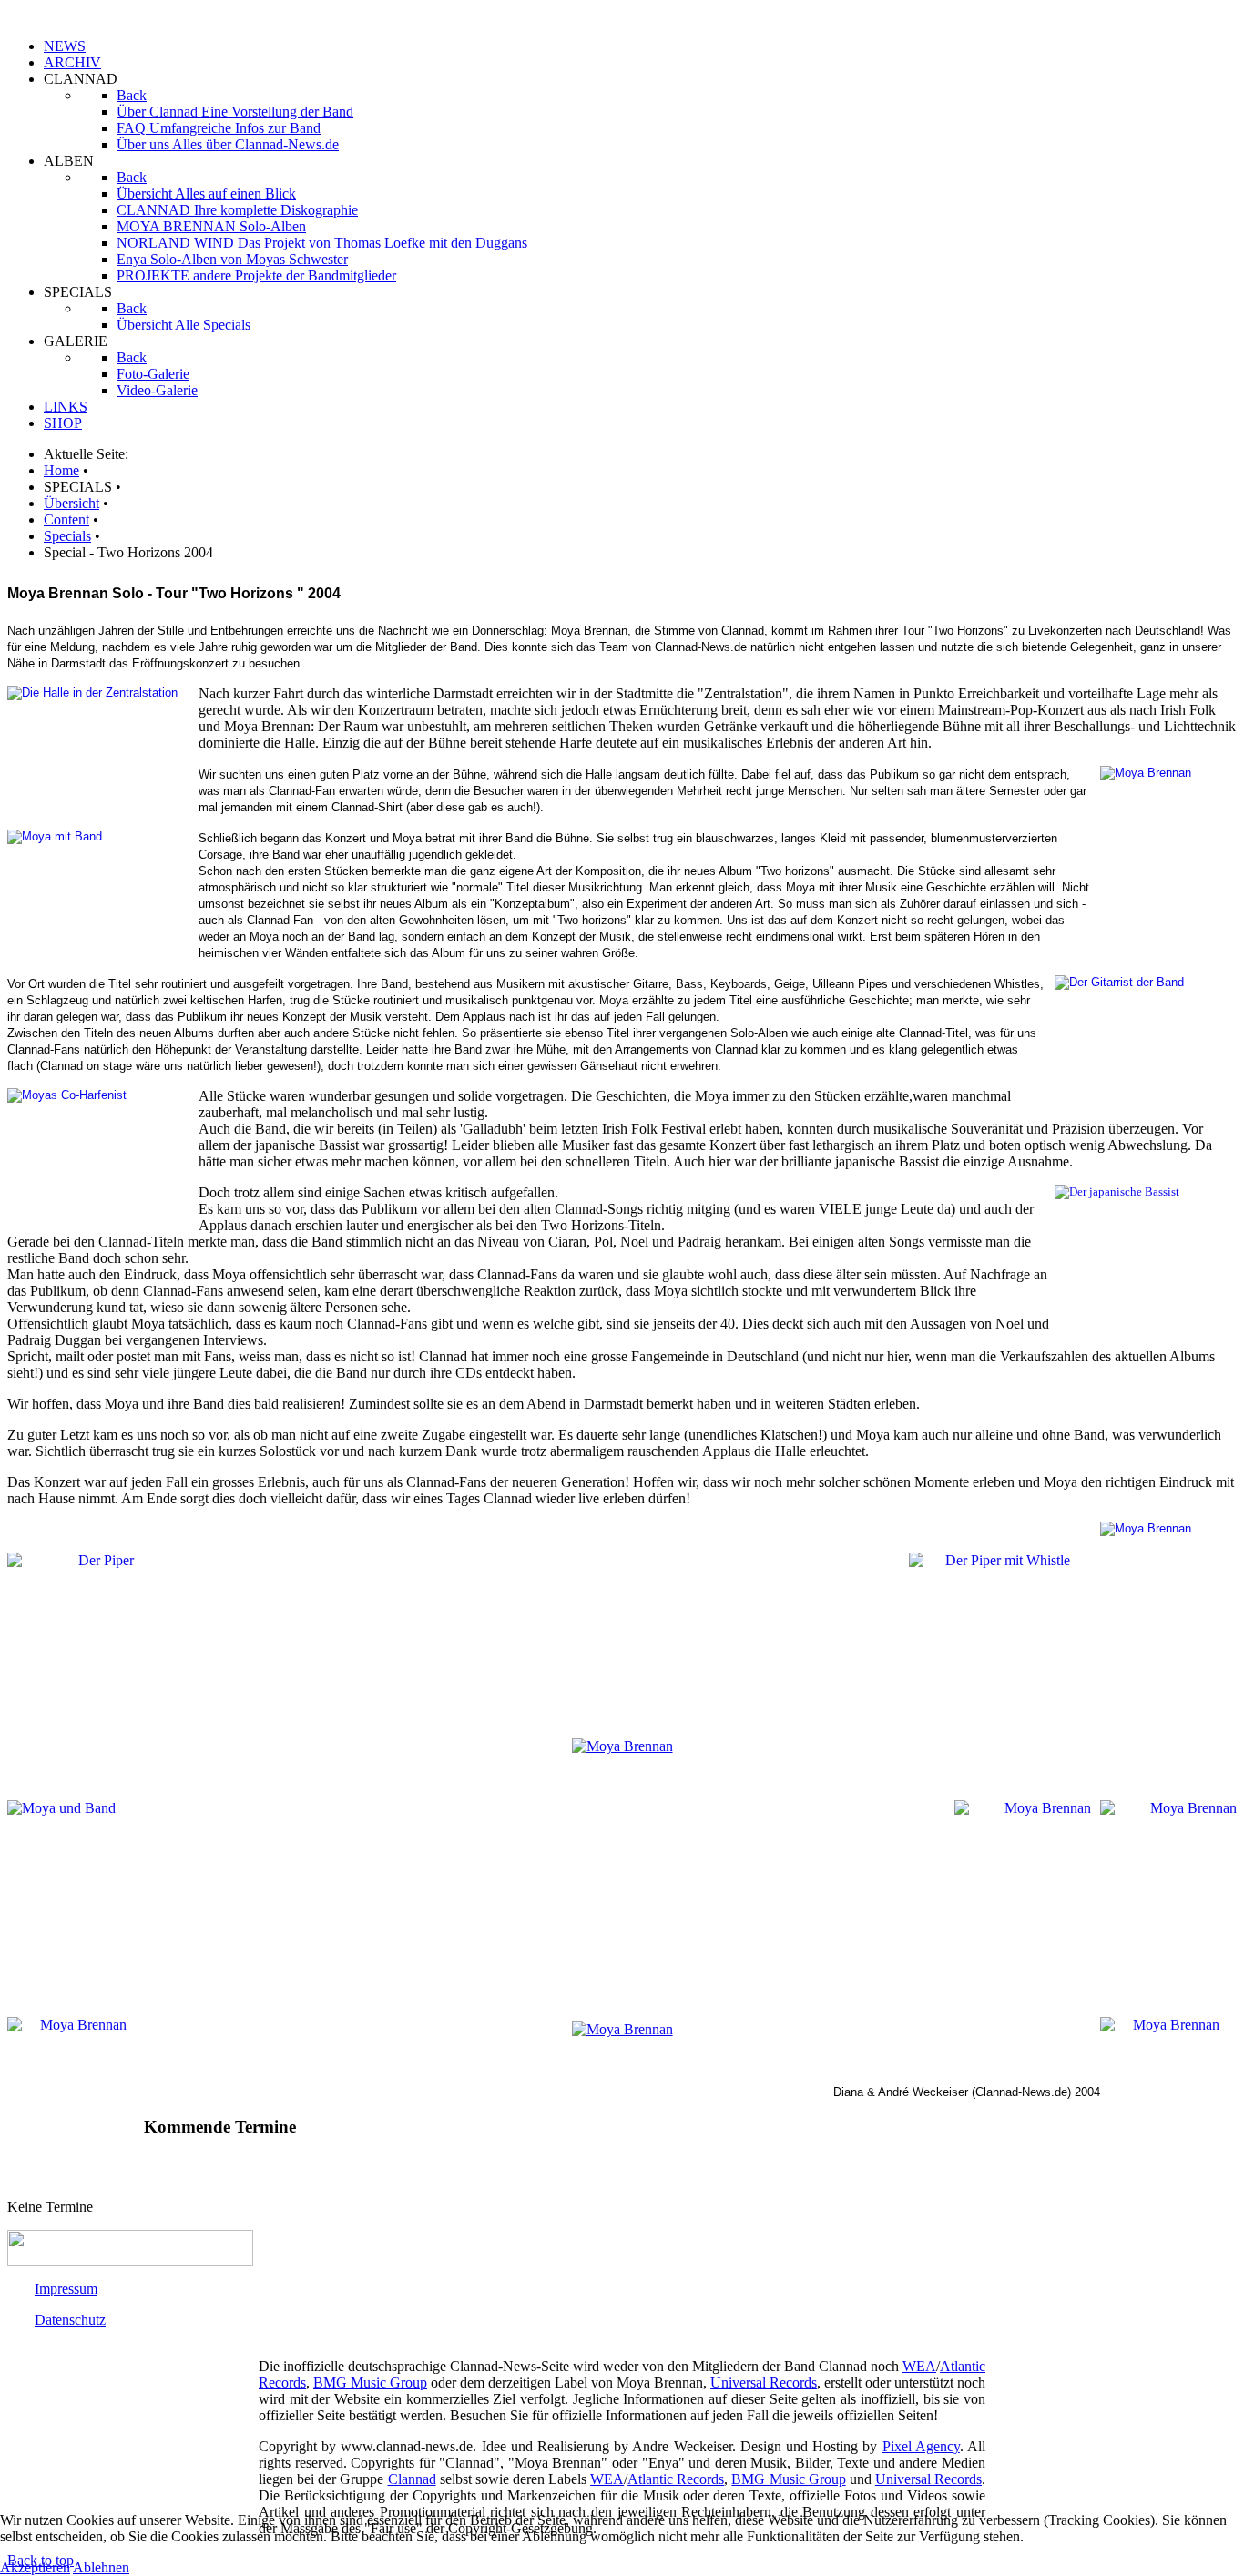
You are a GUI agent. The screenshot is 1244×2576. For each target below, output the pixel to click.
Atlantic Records (676, 2479)
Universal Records (764, 2383)
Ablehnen (101, 2567)
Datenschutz (70, 2320)
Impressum (66, 2289)
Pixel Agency (921, 2446)
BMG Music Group (370, 2383)
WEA (919, 2366)
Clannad (412, 2479)
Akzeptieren (35, 2567)
